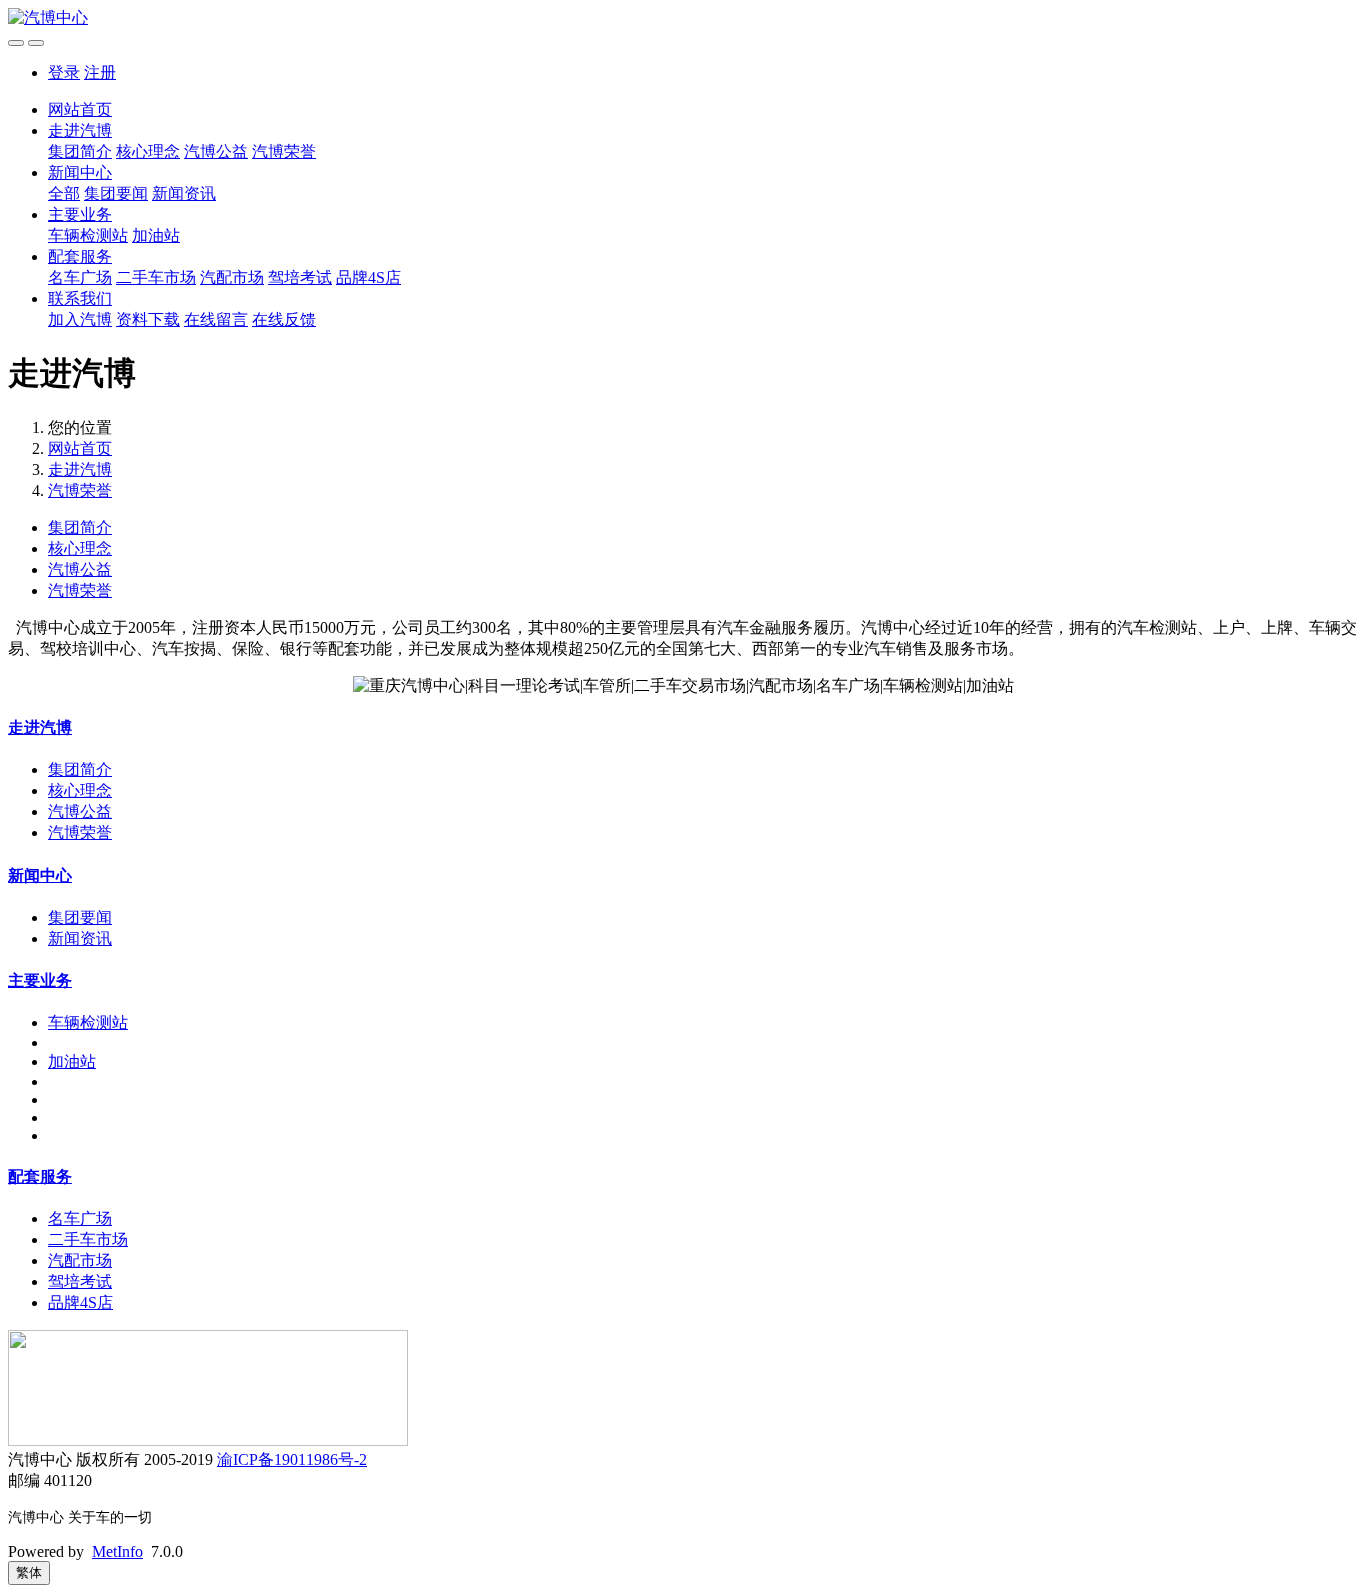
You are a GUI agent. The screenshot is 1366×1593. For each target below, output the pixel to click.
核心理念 (148, 151)
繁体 (29, 1572)
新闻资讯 (184, 193)
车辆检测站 (88, 235)
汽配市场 (232, 277)
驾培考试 (300, 277)
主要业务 (80, 214)
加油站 (156, 235)
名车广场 (80, 277)
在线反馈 (284, 319)
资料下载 (148, 319)
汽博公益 (216, 151)
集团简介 (80, 151)
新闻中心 (80, 172)
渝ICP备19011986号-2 (292, 1459)
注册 (100, 72)
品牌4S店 (368, 277)
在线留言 (216, 319)
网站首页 (80, 109)
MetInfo (117, 1551)
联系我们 (80, 298)
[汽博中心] (683, 18)
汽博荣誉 (284, 151)
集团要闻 (116, 193)
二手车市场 (156, 277)
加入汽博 (80, 319)
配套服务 (80, 256)
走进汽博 (80, 130)
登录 (64, 72)
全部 (64, 193)
